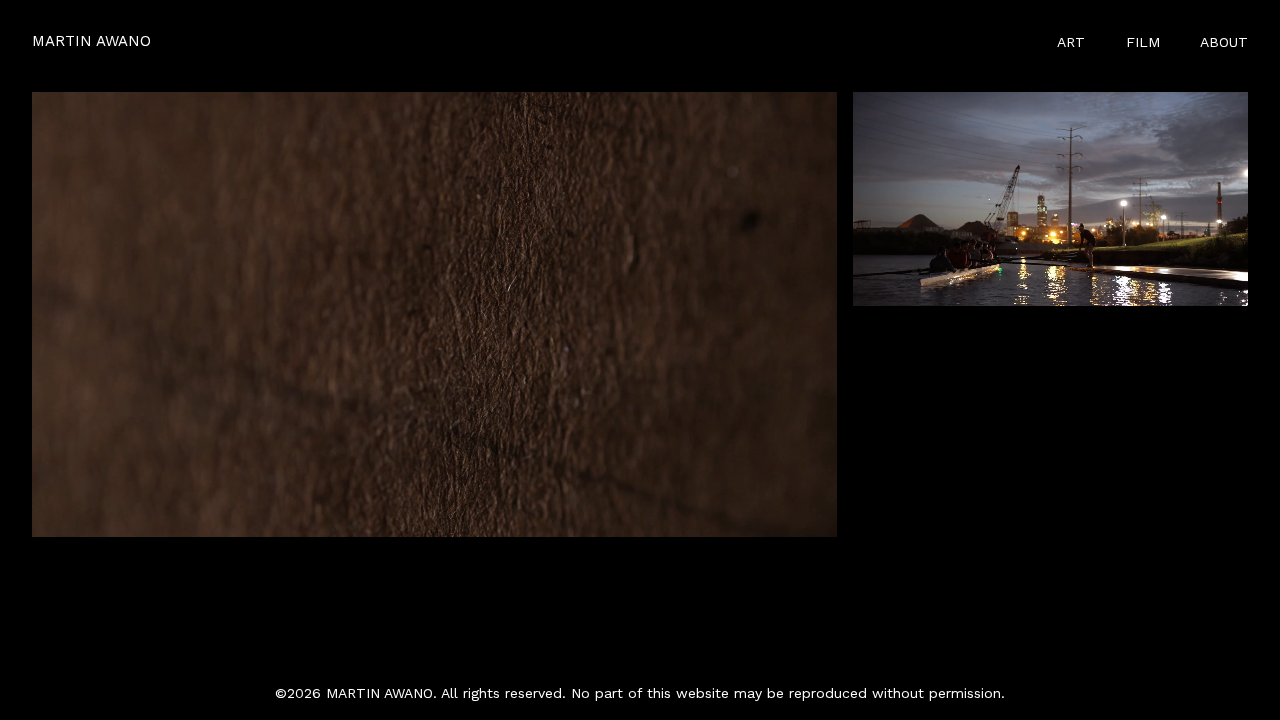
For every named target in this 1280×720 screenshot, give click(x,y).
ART (1071, 42)
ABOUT (1224, 42)
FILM (1143, 42)
